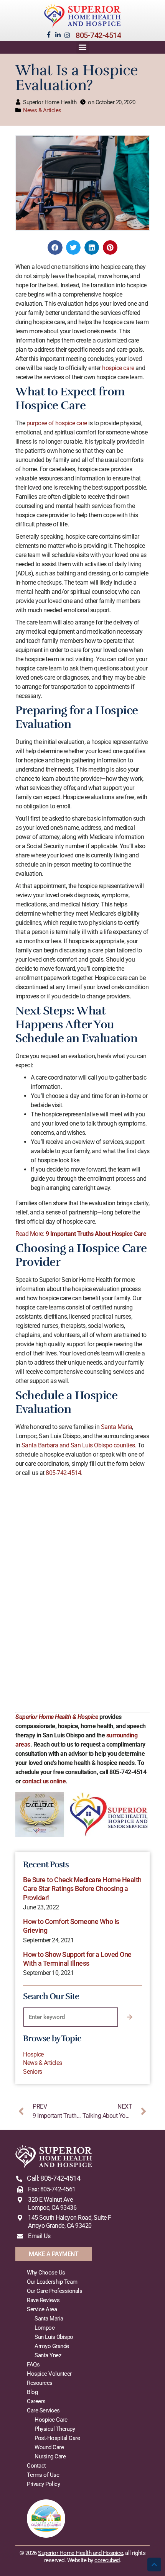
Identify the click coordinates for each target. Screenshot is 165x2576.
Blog (32, 2392)
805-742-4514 (98, 35)
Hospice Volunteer (49, 2374)
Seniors (33, 2072)
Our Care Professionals (54, 2291)
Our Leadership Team (52, 2282)
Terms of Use (43, 2475)
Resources (40, 2383)
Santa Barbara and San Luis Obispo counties (78, 1445)
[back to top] (154, 2565)
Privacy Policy (43, 2484)
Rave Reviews (43, 2300)
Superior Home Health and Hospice (80, 2553)
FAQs (33, 2365)
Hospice (33, 2054)
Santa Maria (117, 1427)
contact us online (44, 1781)
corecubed (107, 2560)
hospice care (118, 368)
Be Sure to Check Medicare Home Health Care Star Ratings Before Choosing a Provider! (82, 1889)
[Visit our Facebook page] (49, 34)
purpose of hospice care (57, 423)
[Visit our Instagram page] (67, 35)
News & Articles (42, 110)
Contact (36, 2466)
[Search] (130, 2017)
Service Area (42, 2309)
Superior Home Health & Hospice (57, 1717)
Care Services (43, 2410)
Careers (36, 2401)
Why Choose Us (46, 2273)
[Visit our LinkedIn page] (58, 35)
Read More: (81, 1234)
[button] (83, 47)
